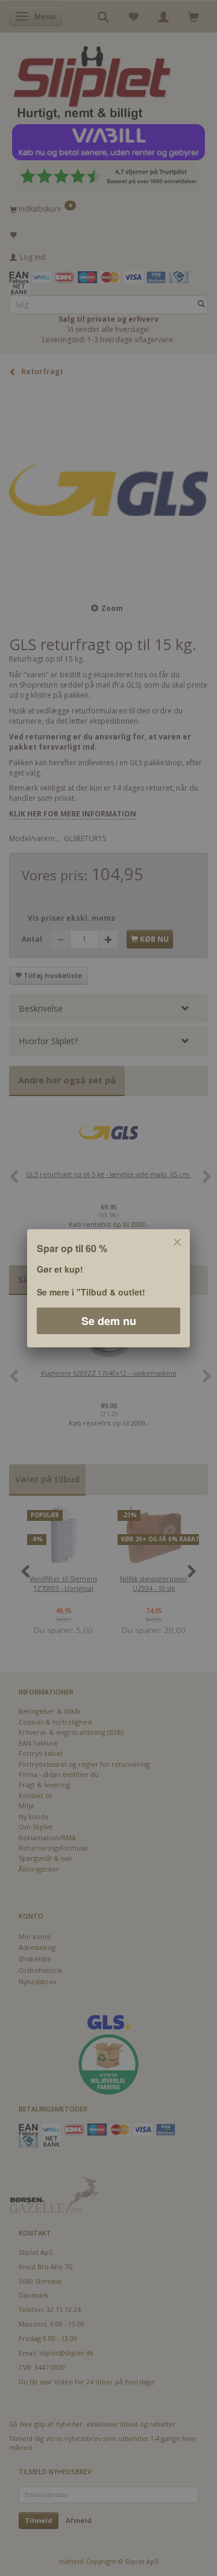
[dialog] (108, 1288)
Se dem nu (109, 1320)
